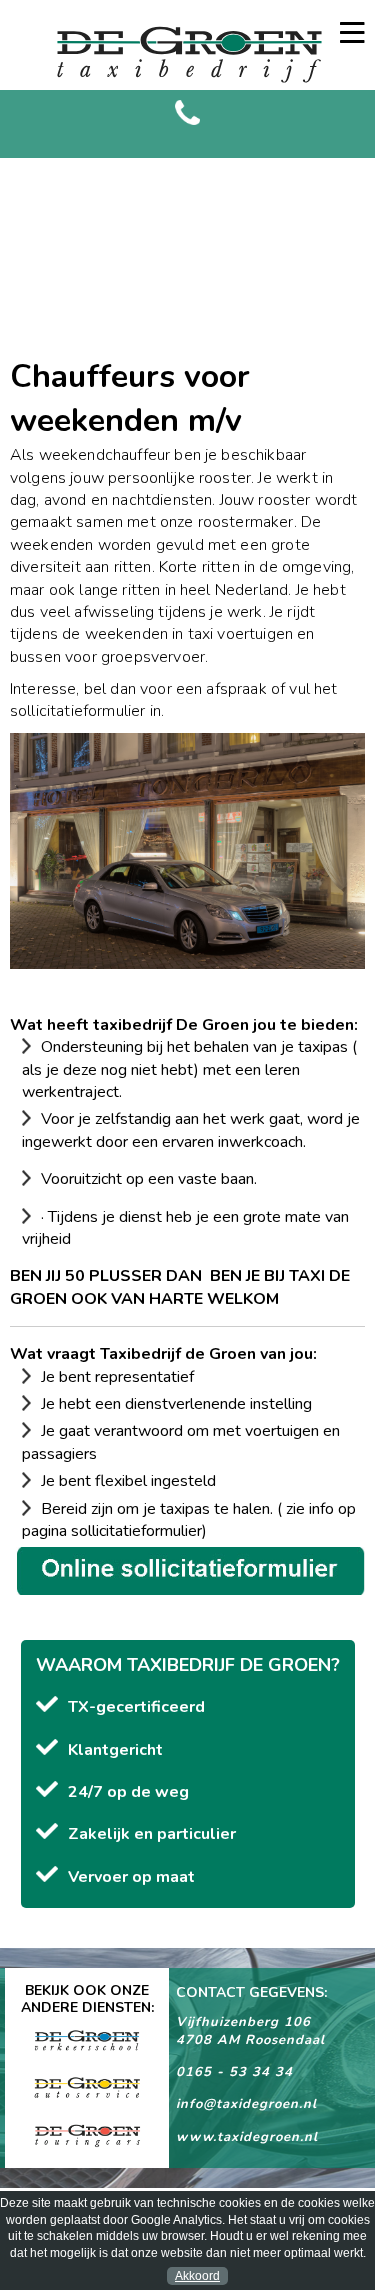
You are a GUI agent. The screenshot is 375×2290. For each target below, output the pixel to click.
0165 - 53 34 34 (234, 2072)
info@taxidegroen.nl (246, 2104)
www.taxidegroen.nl (247, 2137)
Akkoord (197, 2276)
